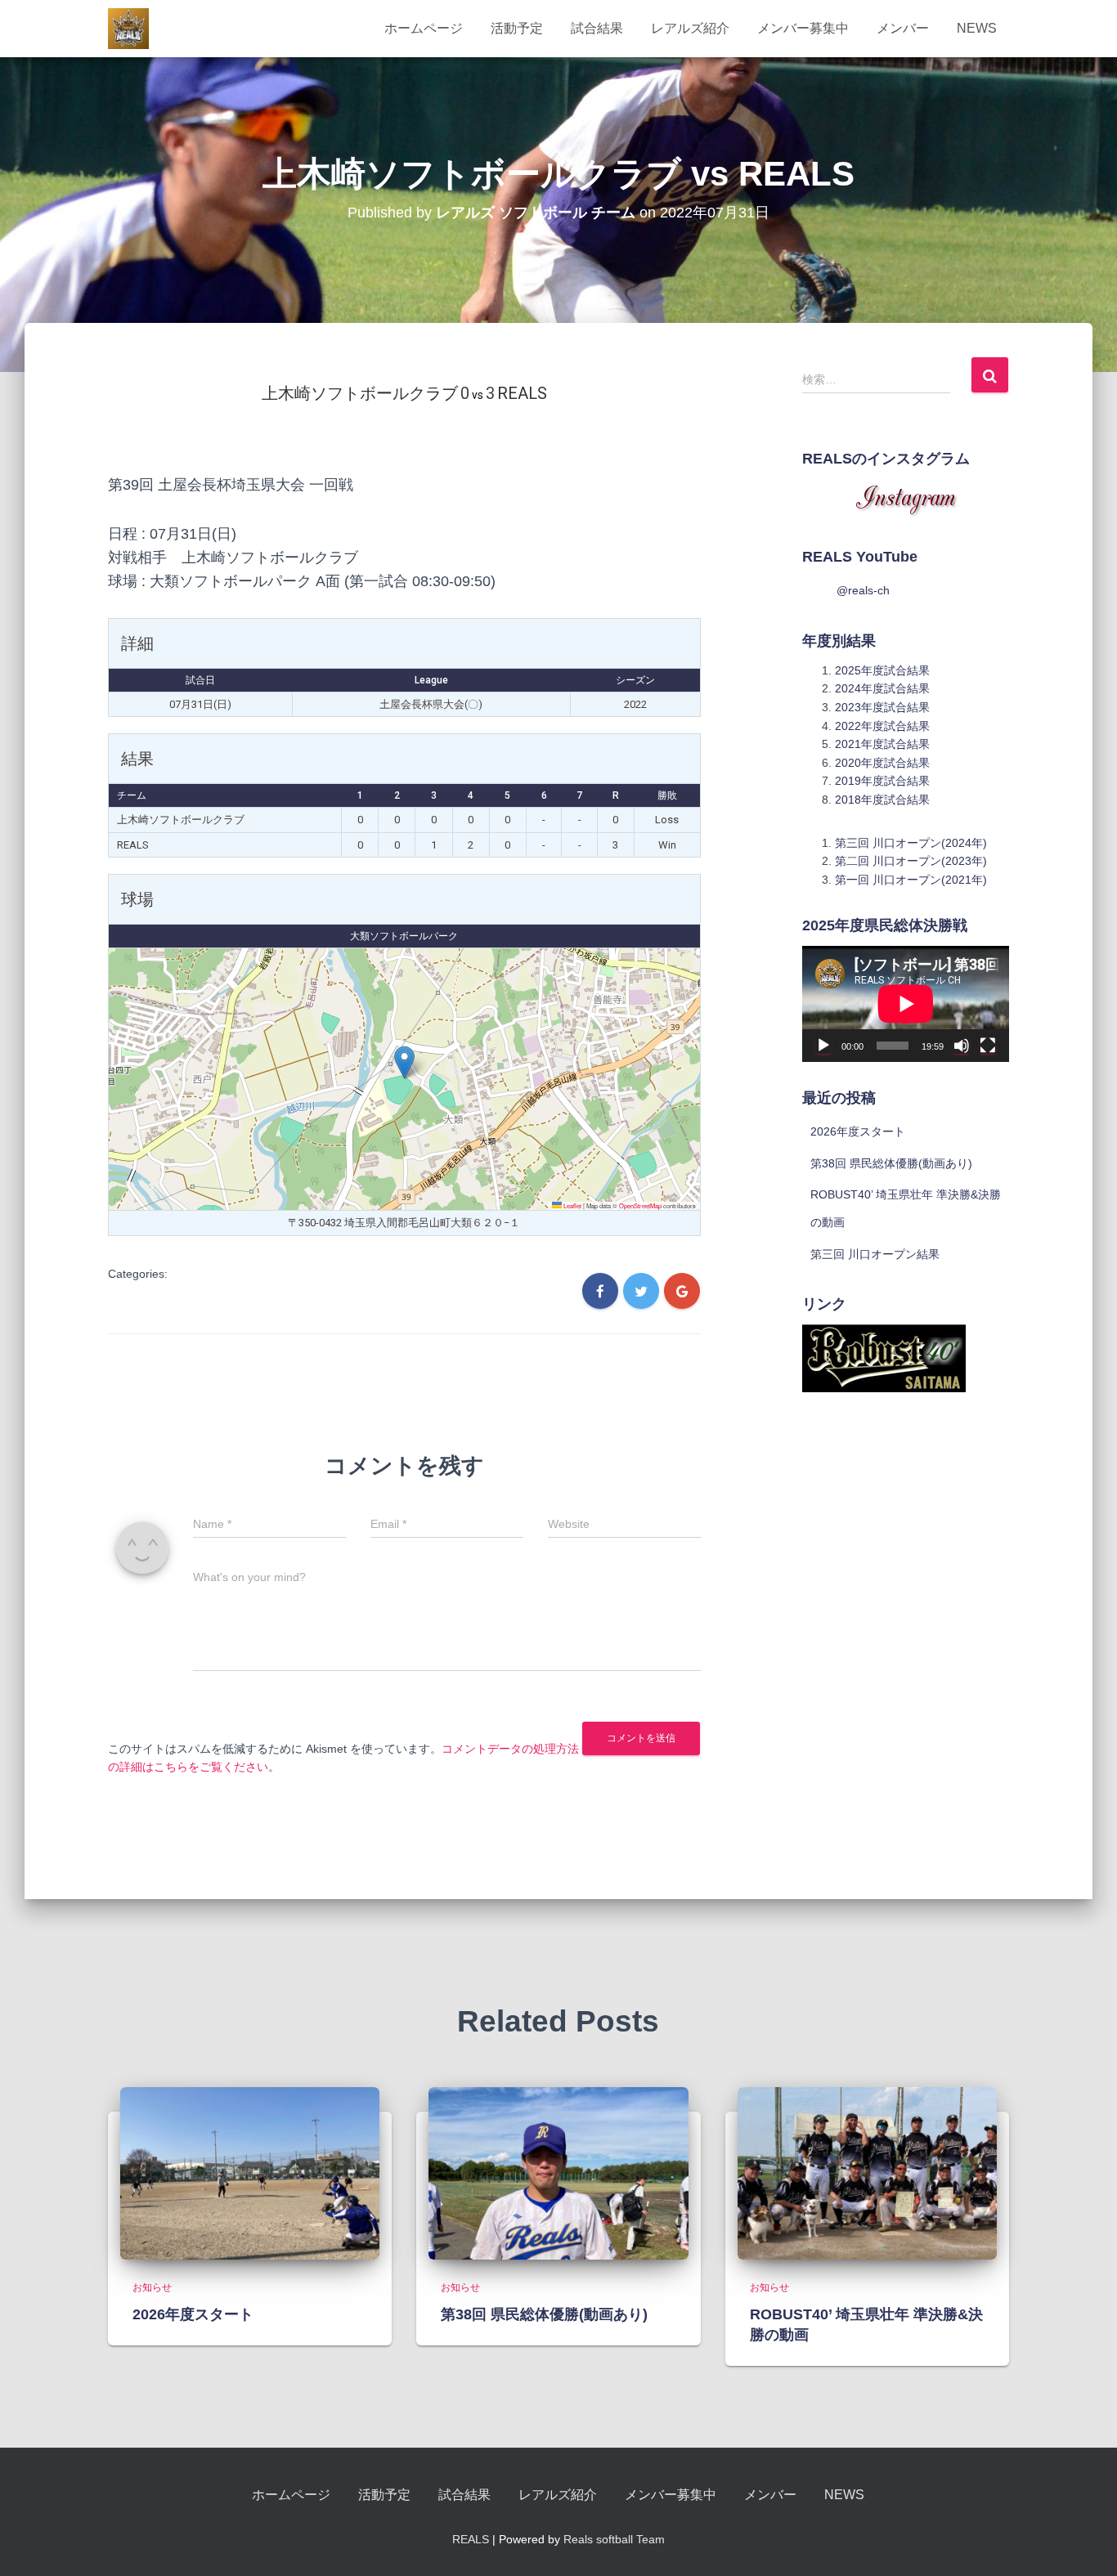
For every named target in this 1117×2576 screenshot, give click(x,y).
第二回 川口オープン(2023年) (911, 861)
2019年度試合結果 (882, 781)
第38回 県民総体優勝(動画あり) (891, 1163)
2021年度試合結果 (882, 744)
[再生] (823, 1046)
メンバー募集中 (803, 28)
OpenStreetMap (640, 1205)
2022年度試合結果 (882, 726)
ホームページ (424, 28)
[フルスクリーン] (988, 1046)
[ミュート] (962, 1046)
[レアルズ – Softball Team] (128, 29)
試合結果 (597, 28)
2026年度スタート (858, 1131)
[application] (906, 1004)
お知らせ (152, 2287)
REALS (471, 2539)
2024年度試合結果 (882, 688)
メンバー (903, 28)
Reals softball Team (614, 2539)
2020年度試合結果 (882, 763)
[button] (404, 1062)
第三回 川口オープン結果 (875, 1254)
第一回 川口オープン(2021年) (911, 880)
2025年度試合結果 (882, 670)
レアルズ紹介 (690, 28)
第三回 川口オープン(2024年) (911, 843)
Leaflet (572, 1205)
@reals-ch (863, 590)
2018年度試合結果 (882, 800)
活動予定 (517, 28)
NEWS (977, 28)
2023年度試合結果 (882, 707)
